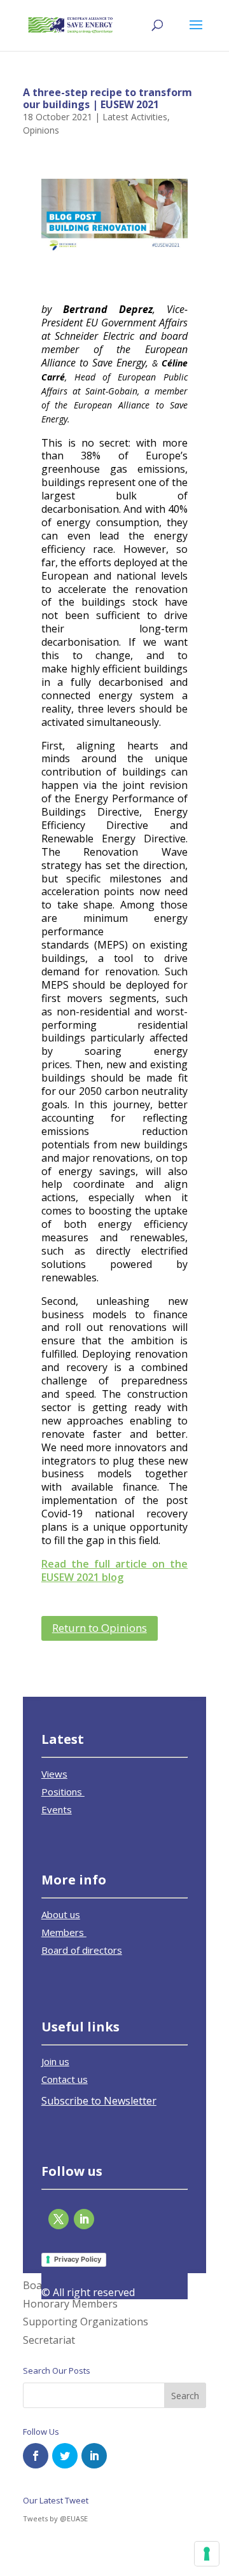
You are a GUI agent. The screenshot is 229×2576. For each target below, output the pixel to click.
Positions (63, 1792)
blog (113, 1577)
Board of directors (82, 1950)
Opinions (41, 130)
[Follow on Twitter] (59, 2219)
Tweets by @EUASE (55, 2518)
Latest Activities (135, 117)
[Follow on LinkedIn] (84, 2219)
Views (54, 1774)
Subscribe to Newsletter (99, 2101)
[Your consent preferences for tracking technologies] (207, 2554)
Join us (55, 2061)
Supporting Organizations (86, 2322)
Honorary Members (70, 2304)
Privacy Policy (78, 2259)
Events (57, 1809)
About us (61, 1914)
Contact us (65, 2079)
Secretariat (49, 2340)
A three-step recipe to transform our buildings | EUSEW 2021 (108, 98)
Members (64, 1932)
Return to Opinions (100, 1628)
